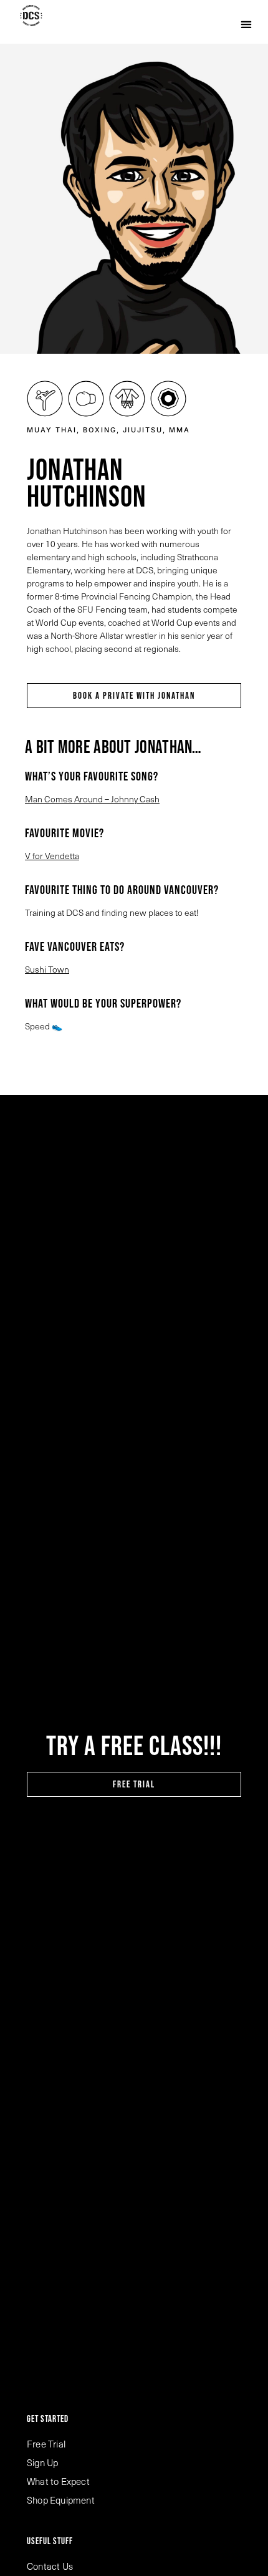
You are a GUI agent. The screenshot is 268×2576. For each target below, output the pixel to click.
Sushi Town (47, 969)
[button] (246, 24)
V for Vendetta (52, 856)
